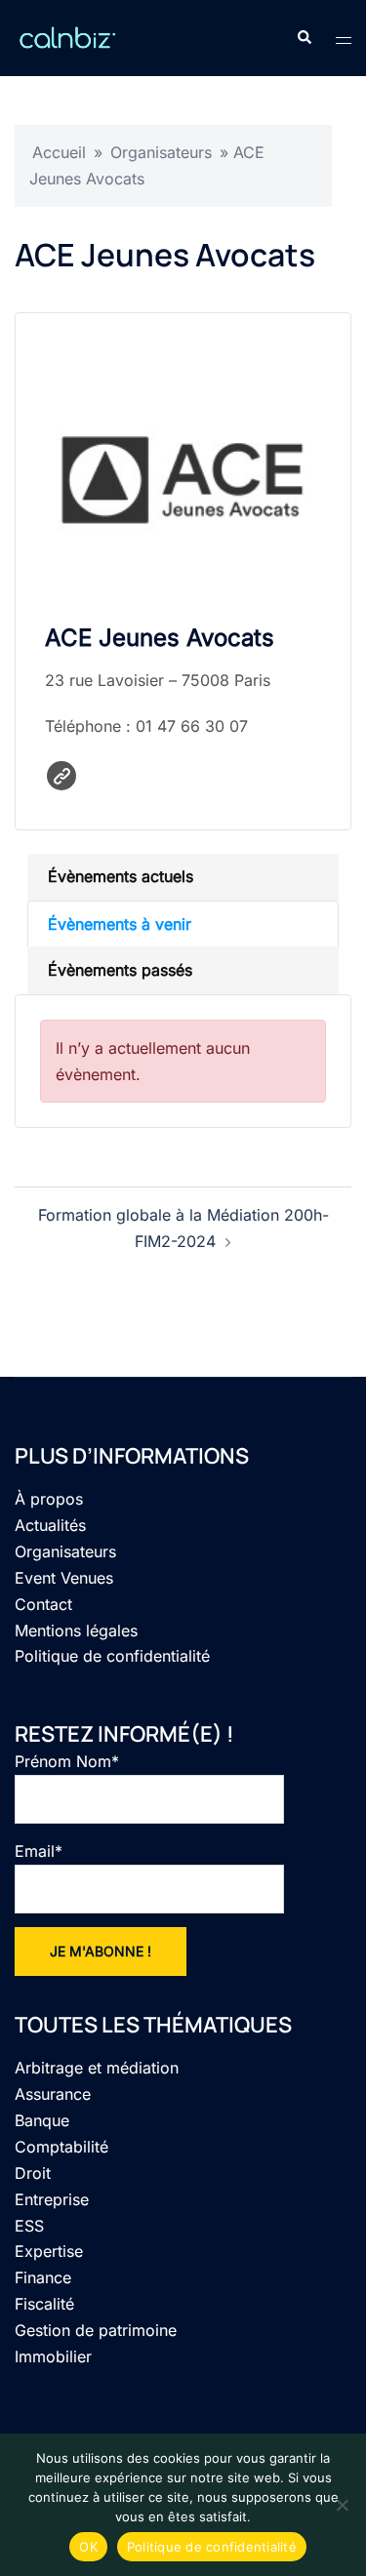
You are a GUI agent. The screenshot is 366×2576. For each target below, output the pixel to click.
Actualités (50, 1525)
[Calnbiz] (67, 36)
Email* (39, 1851)
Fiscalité (44, 2304)
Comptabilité (61, 2147)
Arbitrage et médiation (97, 2068)
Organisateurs (161, 152)
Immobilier (53, 2356)
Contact (43, 1604)
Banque (42, 2120)
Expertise (49, 2251)
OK (88, 2547)
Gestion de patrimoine (96, 2330)
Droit (33, 2173)
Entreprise (52, 2199)
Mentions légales (76, 1630)
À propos (49, 1499)
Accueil (59, 152)
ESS (29, 2226)
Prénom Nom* (67, 1761)
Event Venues (64, 1578)
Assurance (53, 2094)
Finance (43, 2277)
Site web (61, 776)
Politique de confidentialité (112, 1656)
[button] (304, 38)
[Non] (342, 2505)
